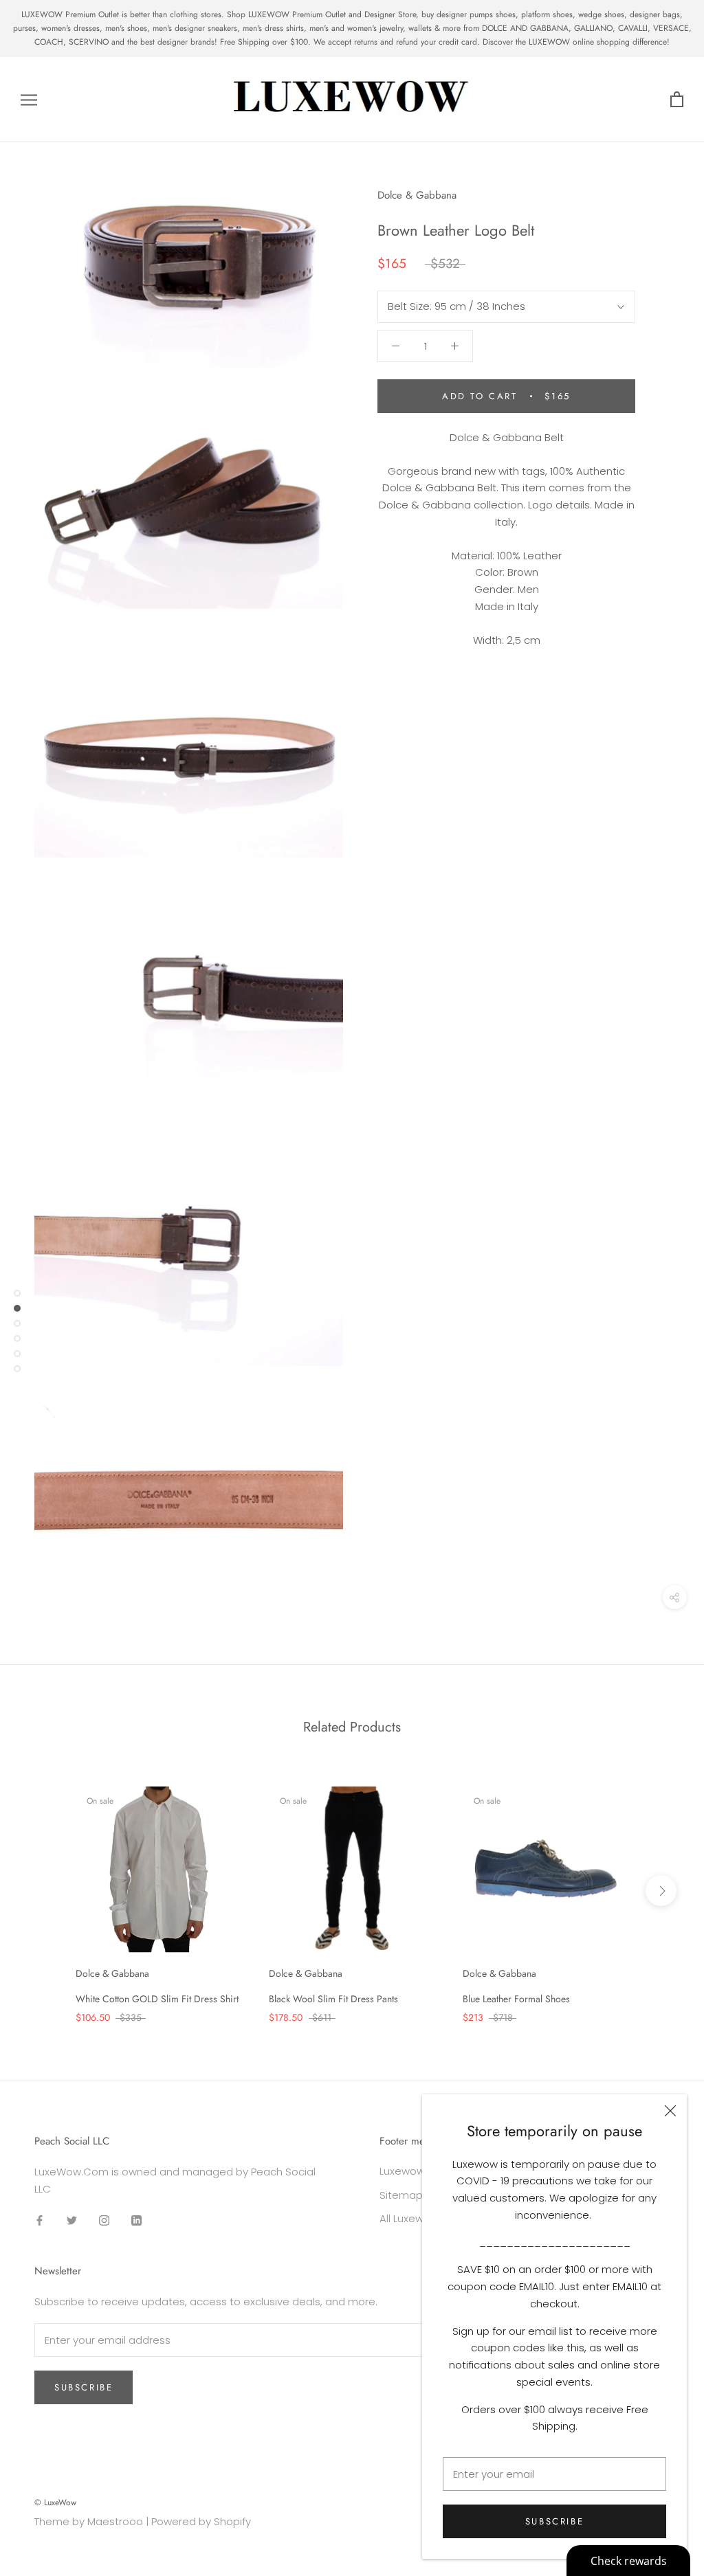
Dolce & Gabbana (417, 195)
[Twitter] (72, 2220)
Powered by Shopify (201, 2521)
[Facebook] (40, 2220)
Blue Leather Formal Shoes (516, 1999)
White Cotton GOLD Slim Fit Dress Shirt (157, 1999)
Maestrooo (115, 2521)
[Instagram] (104, 2220)
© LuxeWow (55, 2502)
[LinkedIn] (136, 2220)
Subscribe (554, 2521)
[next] (661, 1891)
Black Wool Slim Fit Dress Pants (333, 1999)
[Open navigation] (29, 99)
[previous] (43, 1891)
